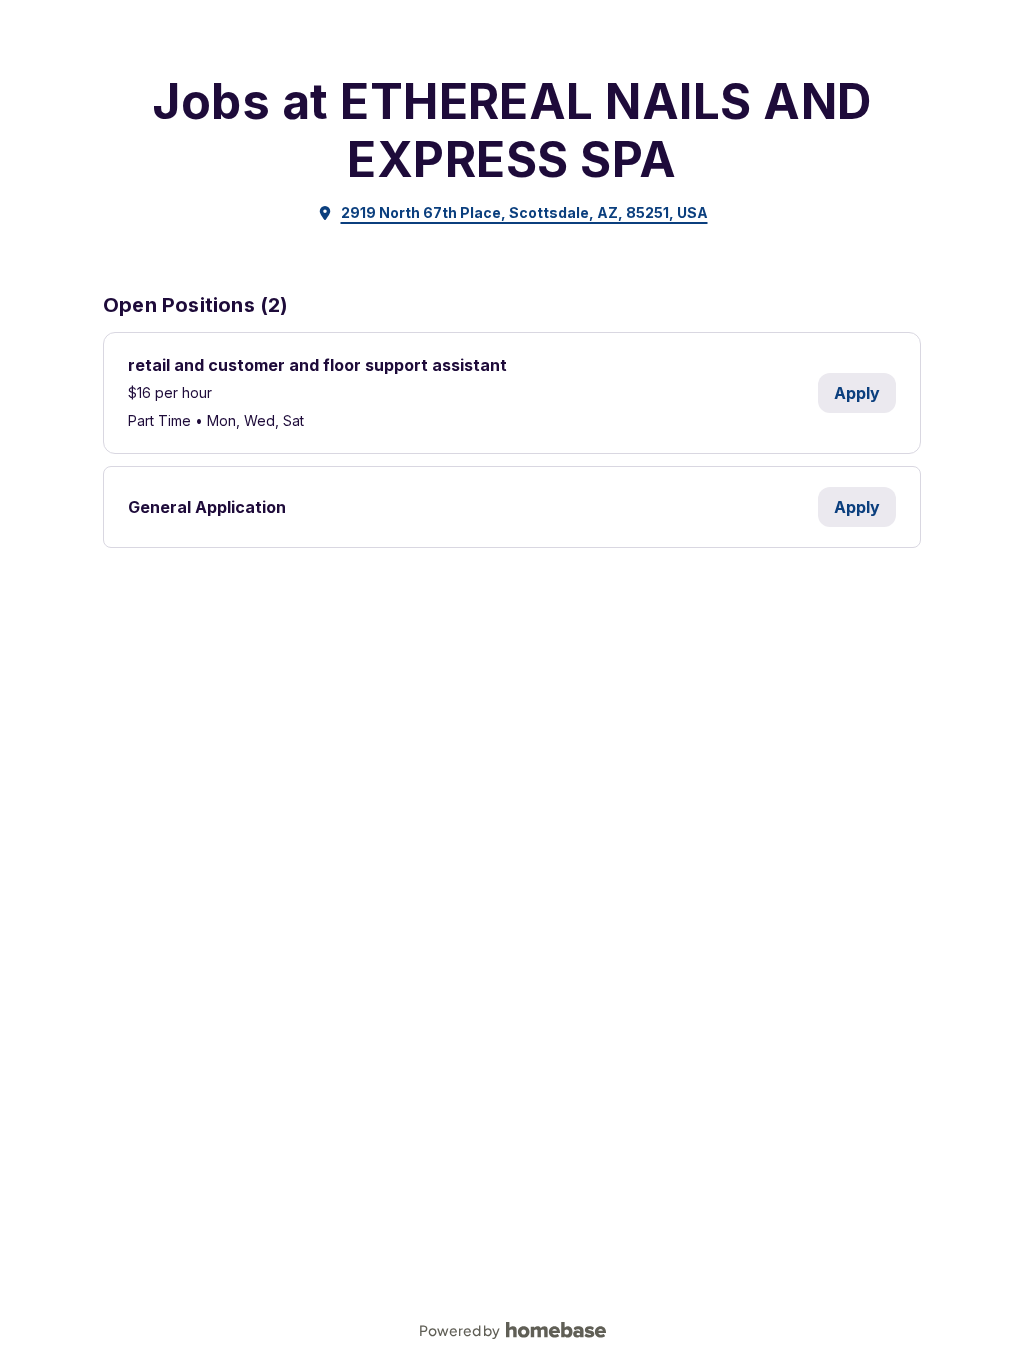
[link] (512, 213)
